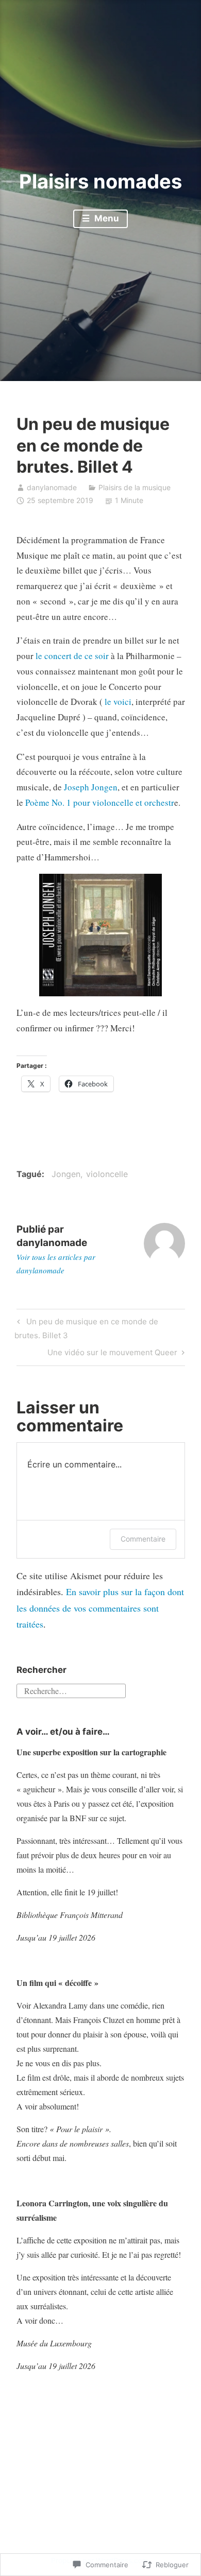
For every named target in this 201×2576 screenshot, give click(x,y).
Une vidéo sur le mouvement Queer (112, 1354)
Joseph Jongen (91, 787)
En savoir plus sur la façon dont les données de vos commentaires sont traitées (100, 1608)
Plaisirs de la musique (135, 487)
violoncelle (107, 1174)
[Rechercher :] (71, 1690)
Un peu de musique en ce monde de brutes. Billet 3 (86, 1328)
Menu (106, 218)
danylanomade (52, 487)
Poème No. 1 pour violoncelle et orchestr (100, 802)
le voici (118, 702)
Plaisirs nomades (100, 181)
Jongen (66, 1174)
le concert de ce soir (73, 656)
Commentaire (143, 1539)
